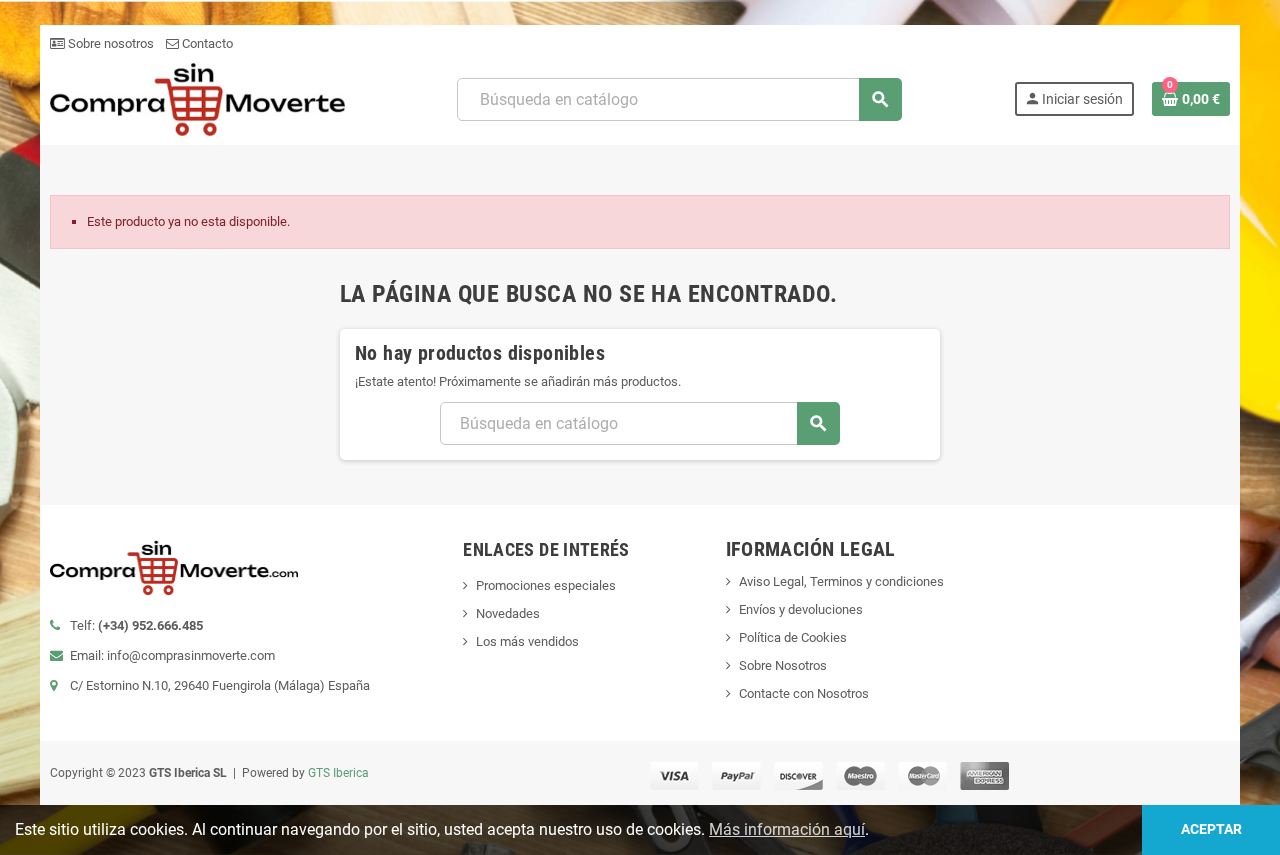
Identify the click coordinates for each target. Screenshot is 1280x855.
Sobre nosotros (109, 43)
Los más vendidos (527, 641)
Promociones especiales (546, 585)
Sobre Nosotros (783, 665)
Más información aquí (787, 829)
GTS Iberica (338, 773)
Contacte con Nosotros (804, 693)
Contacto (206, 43)
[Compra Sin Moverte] (197, 98)
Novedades (508, 613)
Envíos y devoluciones (801, 609)
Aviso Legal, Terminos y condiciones (841, 581)
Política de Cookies (793, 637)
